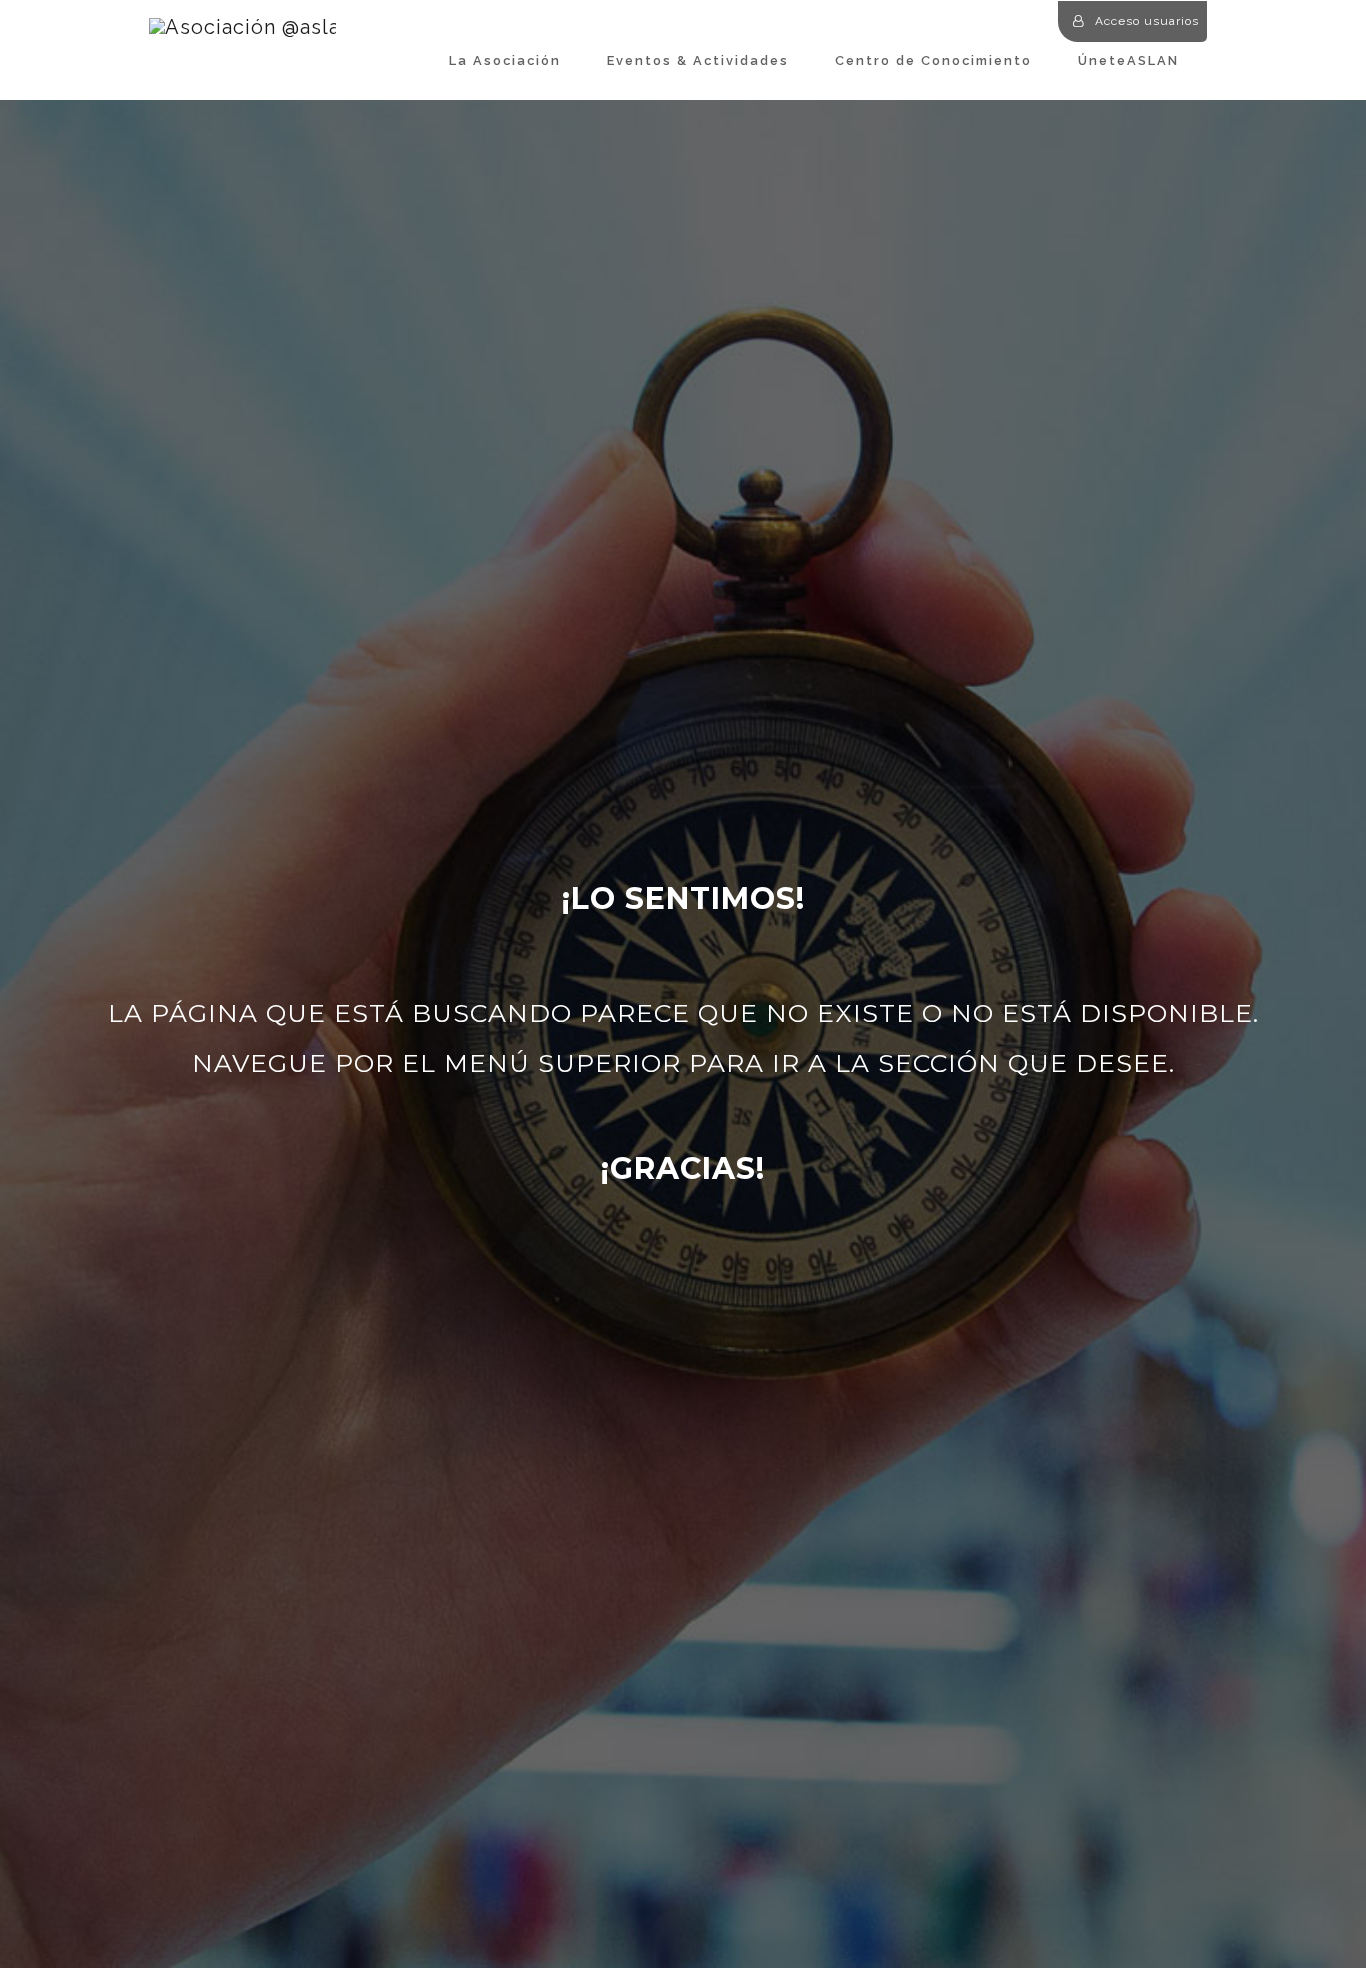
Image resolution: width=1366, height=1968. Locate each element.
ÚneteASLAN (1128, 60)
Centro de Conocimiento (933, 60)
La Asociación (505, 60)
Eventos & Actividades (698, 60)
